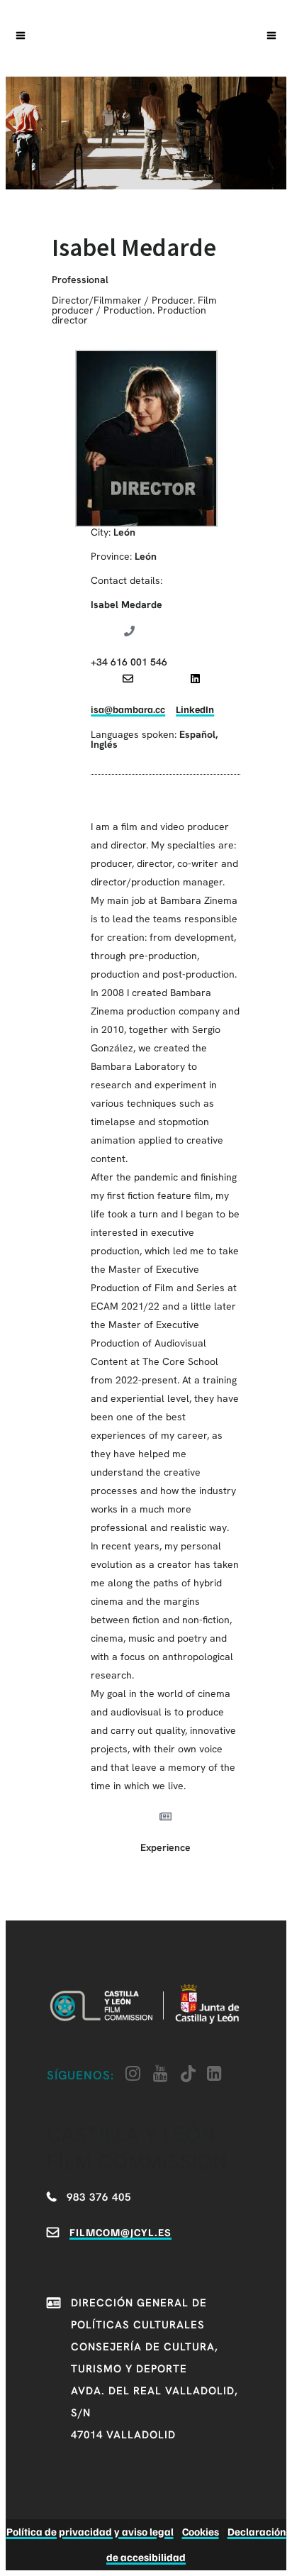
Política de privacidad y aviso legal (90, 2531)
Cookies (201, 2531)
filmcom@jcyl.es (120, 2232)
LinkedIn (195, 709)
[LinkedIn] (195, 679)
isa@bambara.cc (128, 709)
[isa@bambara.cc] (128, 679)
